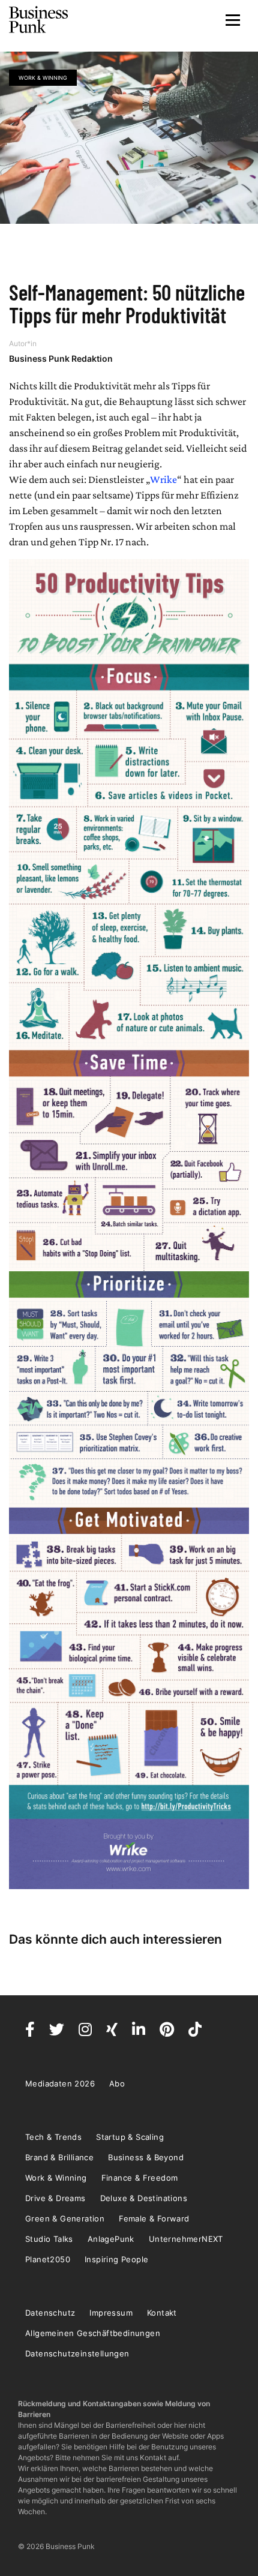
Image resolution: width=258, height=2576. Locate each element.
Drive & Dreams (55, 2198)
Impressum (111, 2313)
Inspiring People (116, 2259)
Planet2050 (48, 2259)
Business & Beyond (146, 2157)
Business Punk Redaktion (61, 358)
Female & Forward (154, 2218)
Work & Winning (43, 78)
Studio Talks (49, 2239)
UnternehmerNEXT (186, 2239)
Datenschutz (50, 2313)
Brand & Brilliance (59, 2157)
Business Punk (39, 20)
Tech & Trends (53, 2137)
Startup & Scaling (130, 2137)
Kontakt (162, 2313)
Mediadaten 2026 (60, 2083)
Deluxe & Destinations (144, 2198)
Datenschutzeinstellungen (77, 2353)
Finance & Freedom (140, 2178)
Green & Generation (65, 2218)
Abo (117, 2083)
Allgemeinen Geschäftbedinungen (93, 2333)
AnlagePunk (111, 2239)
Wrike (163, 479)
